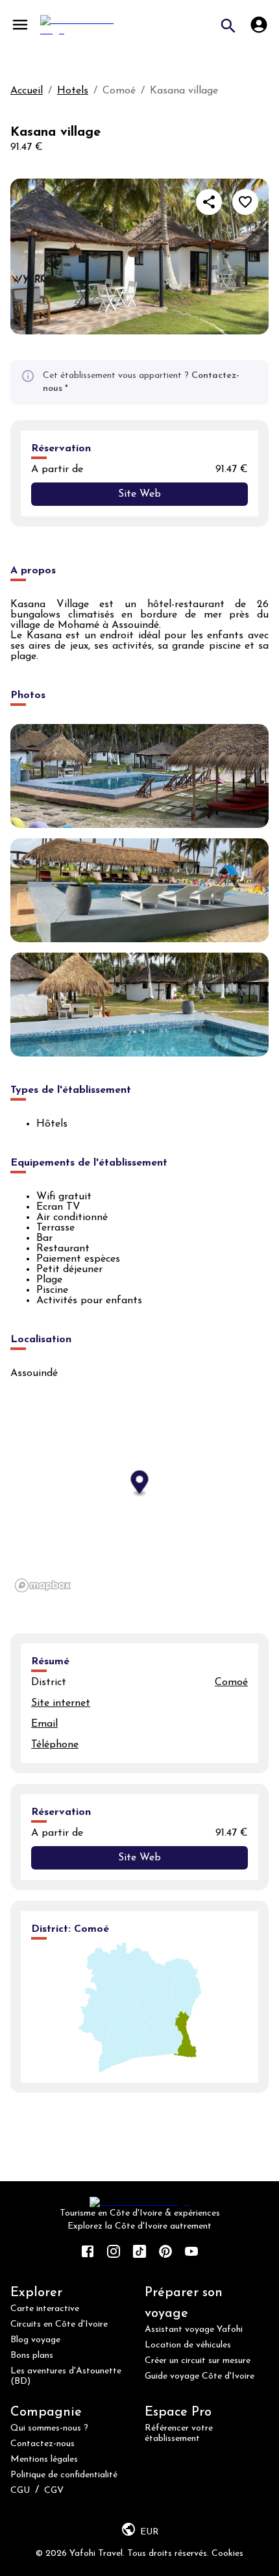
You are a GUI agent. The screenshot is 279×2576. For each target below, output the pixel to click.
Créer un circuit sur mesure (198, 2361)
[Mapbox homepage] (43, 1585)
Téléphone (55, 1745)
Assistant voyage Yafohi (194, 2330)
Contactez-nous (42, 2444)
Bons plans (32, 2356)
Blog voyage (35, 2340)
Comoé (231, 1682)
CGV (54, 2491)
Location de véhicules (188, 2345)
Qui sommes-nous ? (49, 2428)
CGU (20, 2491)
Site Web (139, 494)
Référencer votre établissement (179, 2433)
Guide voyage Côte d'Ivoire (200, 2376)
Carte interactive (45, 2309)
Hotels (73, 91)
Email (44, 1724)
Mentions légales (44, 2459)
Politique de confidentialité (64, 2475)
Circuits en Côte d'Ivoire (59, 2324)
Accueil (27, 91)
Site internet (61, 1703)
